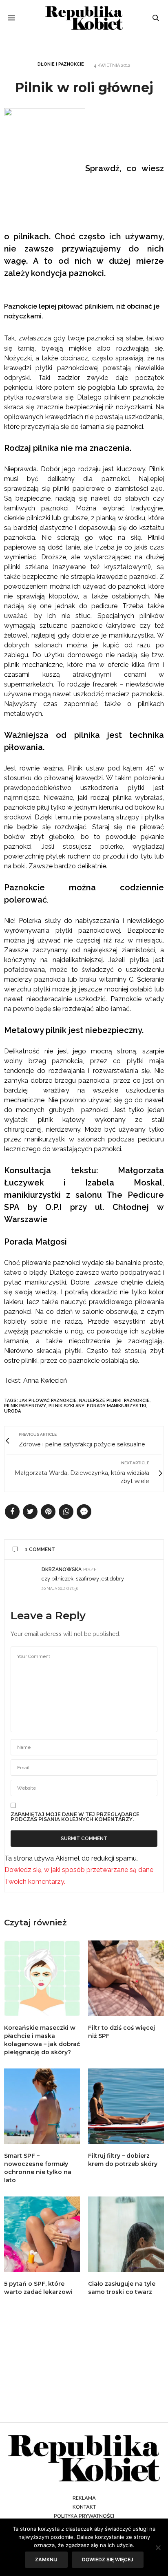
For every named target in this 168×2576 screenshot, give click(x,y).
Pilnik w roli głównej (84, 87)
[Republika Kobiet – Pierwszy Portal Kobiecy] (84, 18)
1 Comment (40, 1550)
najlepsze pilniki (100, 1401)
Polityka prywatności (84, 2516)
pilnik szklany (66, 1406)
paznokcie (137, 1401)
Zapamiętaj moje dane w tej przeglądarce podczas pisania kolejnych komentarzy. (75, 1817)
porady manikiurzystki (116, 1406)
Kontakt (84, 2507)
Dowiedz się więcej (108, 2559)
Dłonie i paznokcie (61, 64)
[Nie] (158, 2547)
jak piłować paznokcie (48, 1401)
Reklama (84, 2498)
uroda (12, 1411)
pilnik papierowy (25, 1406)
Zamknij (46, 2559)
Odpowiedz (143, 1569)
